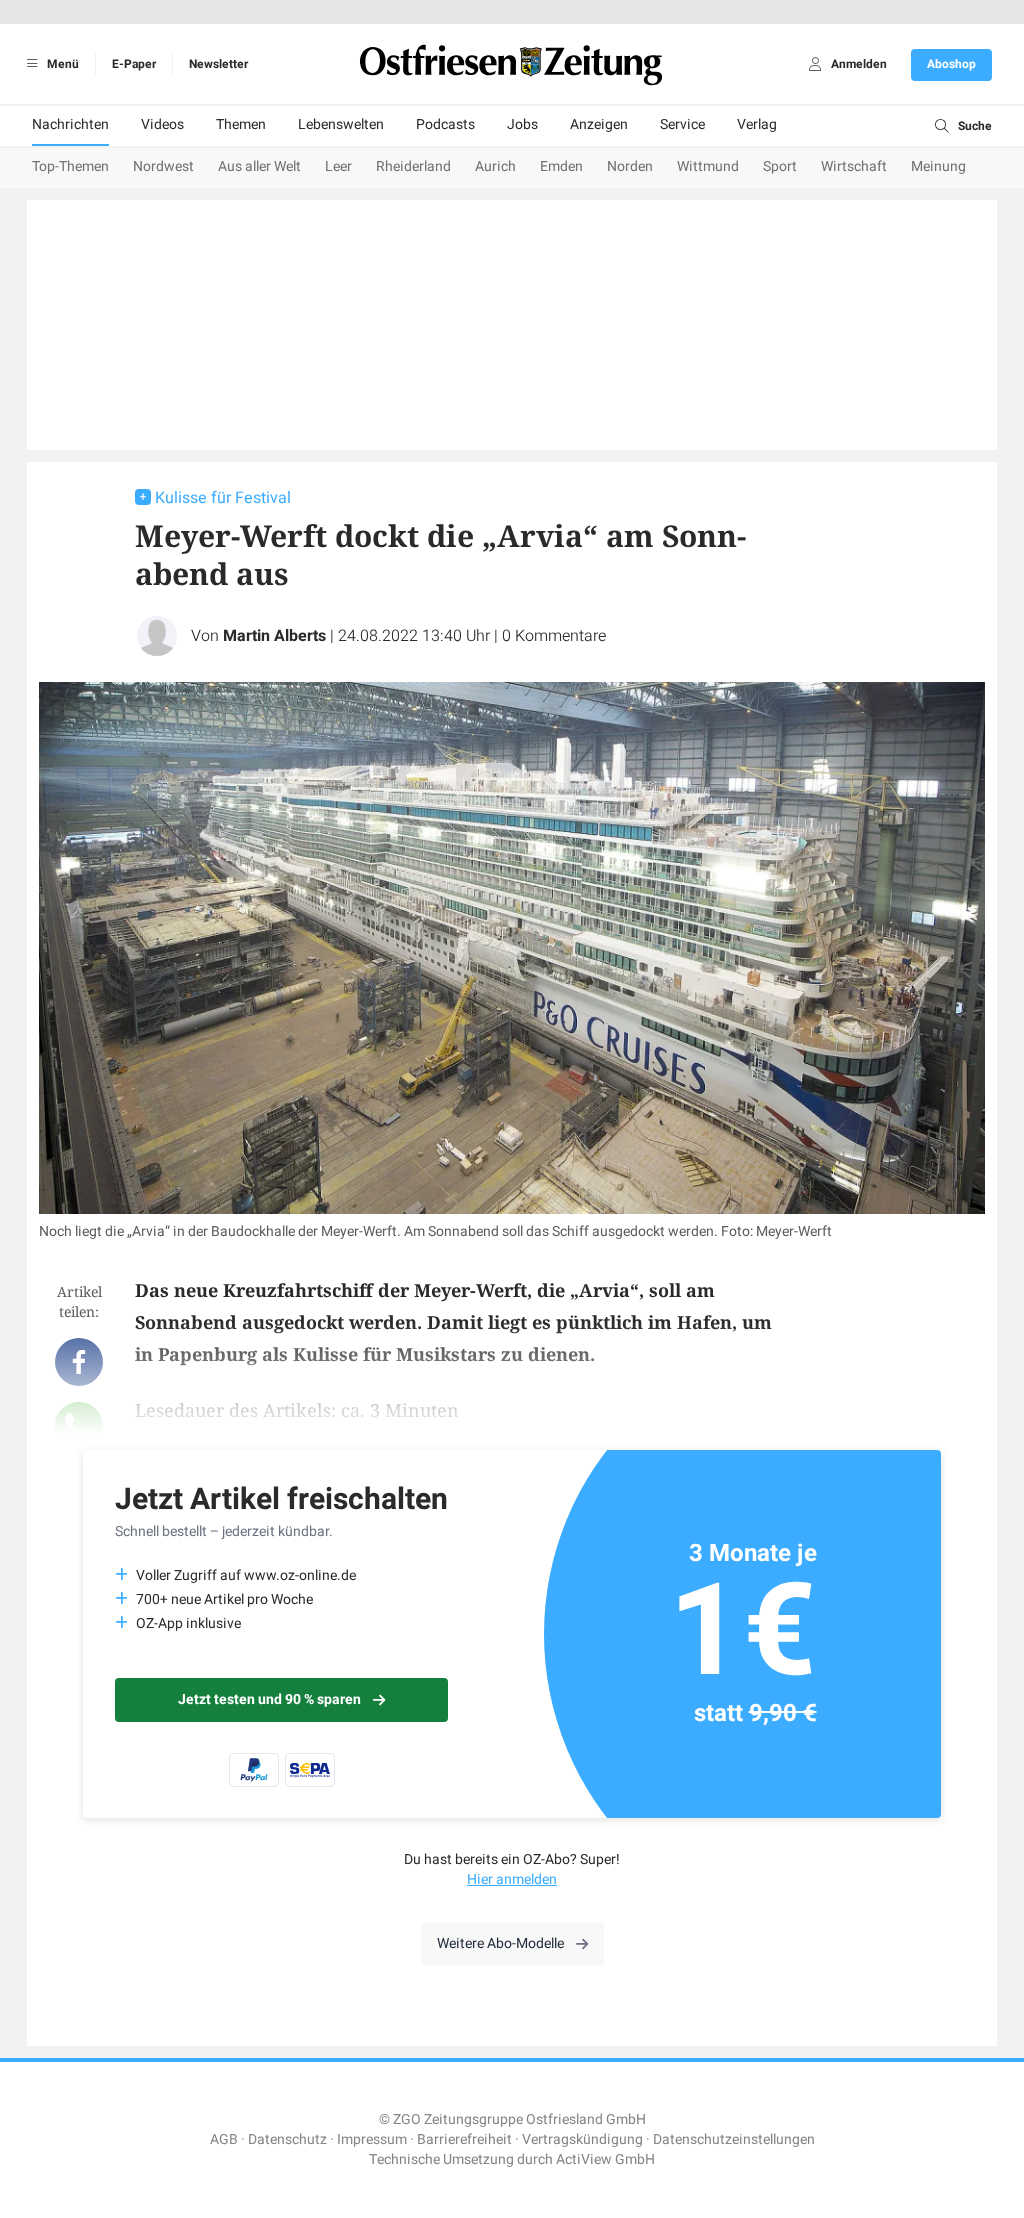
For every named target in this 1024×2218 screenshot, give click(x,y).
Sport (780, 166)
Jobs (522, 124)
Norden (630, 166)
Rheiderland (413, 166)
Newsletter (218, 64)
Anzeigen (599, 124)
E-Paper (134, 64)
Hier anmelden (512, 1879)
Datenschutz (287, 2139)
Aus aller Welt (259, 166)
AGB (224, 2139)
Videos (162, 124)
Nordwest (163, 166)
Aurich (495, 166)
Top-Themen (70, 166)
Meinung (938, 166)
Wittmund (708, 166)
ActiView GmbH (605, 2159)
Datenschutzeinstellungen (734, 2139)
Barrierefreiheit (464, 2139)
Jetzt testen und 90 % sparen (269, 1699)
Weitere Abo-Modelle (500, 1943)
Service (682, 124)
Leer (338, 166)
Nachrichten (70, 124)
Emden (561, 166)
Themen (241, 124)
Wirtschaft (854, 166)
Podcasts (445, 124)
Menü (61, 64)
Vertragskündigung (582, 2139)
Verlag (757, 124)
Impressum (372, 2139)
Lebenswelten (341, 124)
